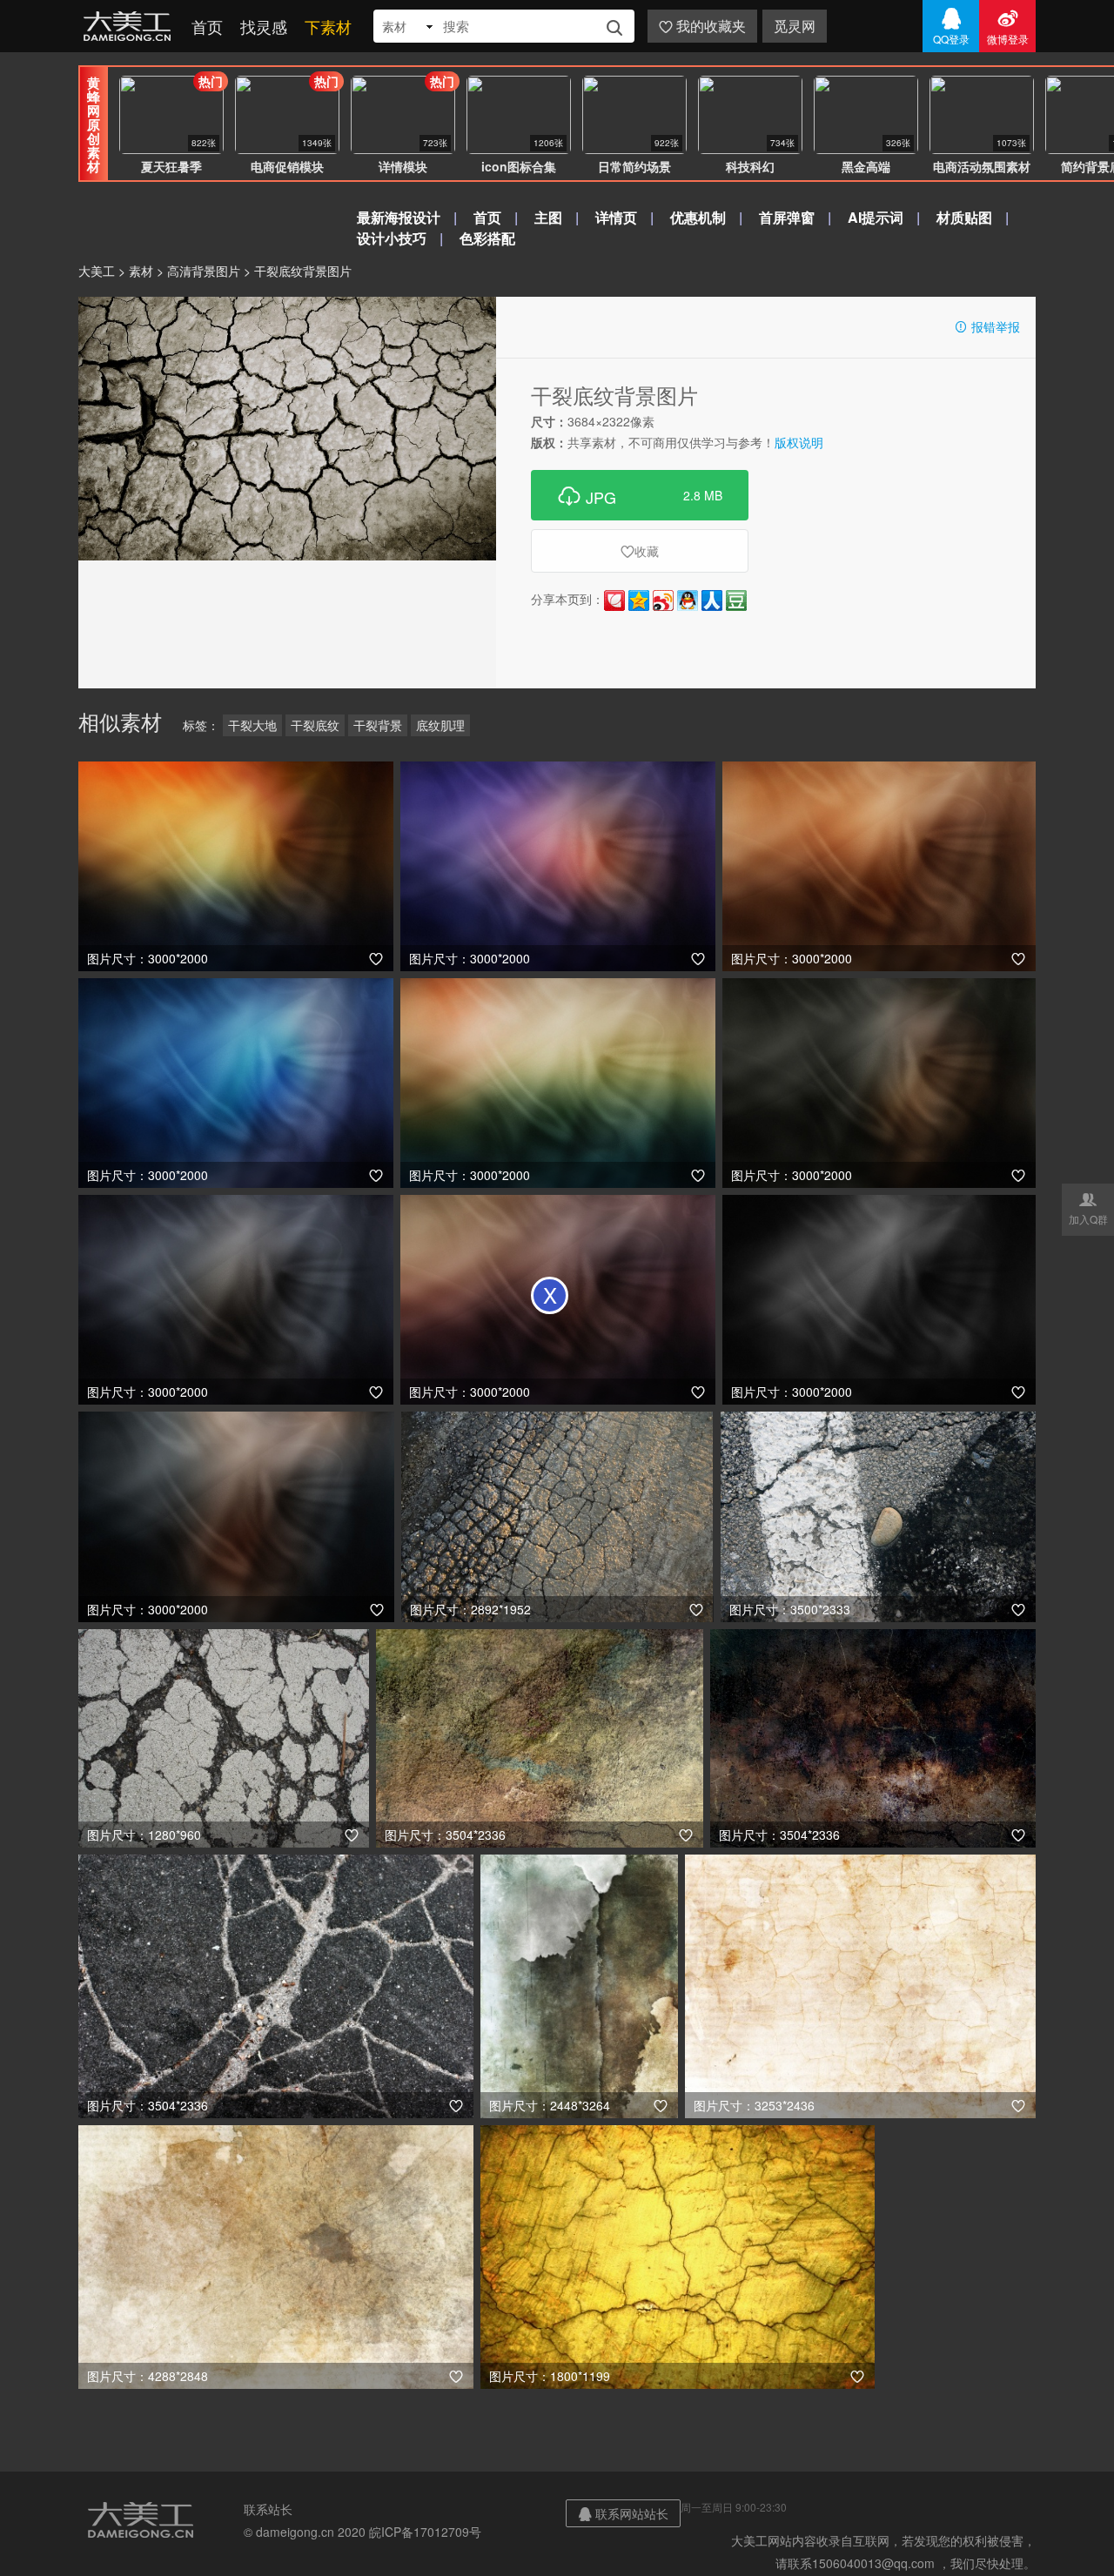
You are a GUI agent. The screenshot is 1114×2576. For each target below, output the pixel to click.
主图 (548, 217)
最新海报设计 (399, 217)
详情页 (616, 217)
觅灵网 (795, 26)
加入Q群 (1088, 1208)
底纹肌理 (440, 725)
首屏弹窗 (787, 217)
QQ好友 (688, 600)
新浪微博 (663, 600)
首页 (207, 26)
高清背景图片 (204, 271)
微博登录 (1008, 26)
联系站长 (268, 2509)
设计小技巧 (392, 238)
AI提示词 (876, 217)
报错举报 (987, 326)
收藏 (640, 551)
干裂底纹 (315, 725)
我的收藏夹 (702, 26)
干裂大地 (252, 725)
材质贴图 (964, 217)
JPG (640, 495)
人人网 (712, 600)
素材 (141, 271)
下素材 (328, 26)
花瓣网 (614, 600)
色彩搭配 (487, 238)
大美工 (131, 26)
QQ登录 (951, 26)
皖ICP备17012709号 (425, 2532)
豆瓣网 (736, 600)
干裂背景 (378, 725)
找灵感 (264, 26)
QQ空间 (639, 600)
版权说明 (799, 442)
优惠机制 (698, 217)
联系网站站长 (623, 2513)
